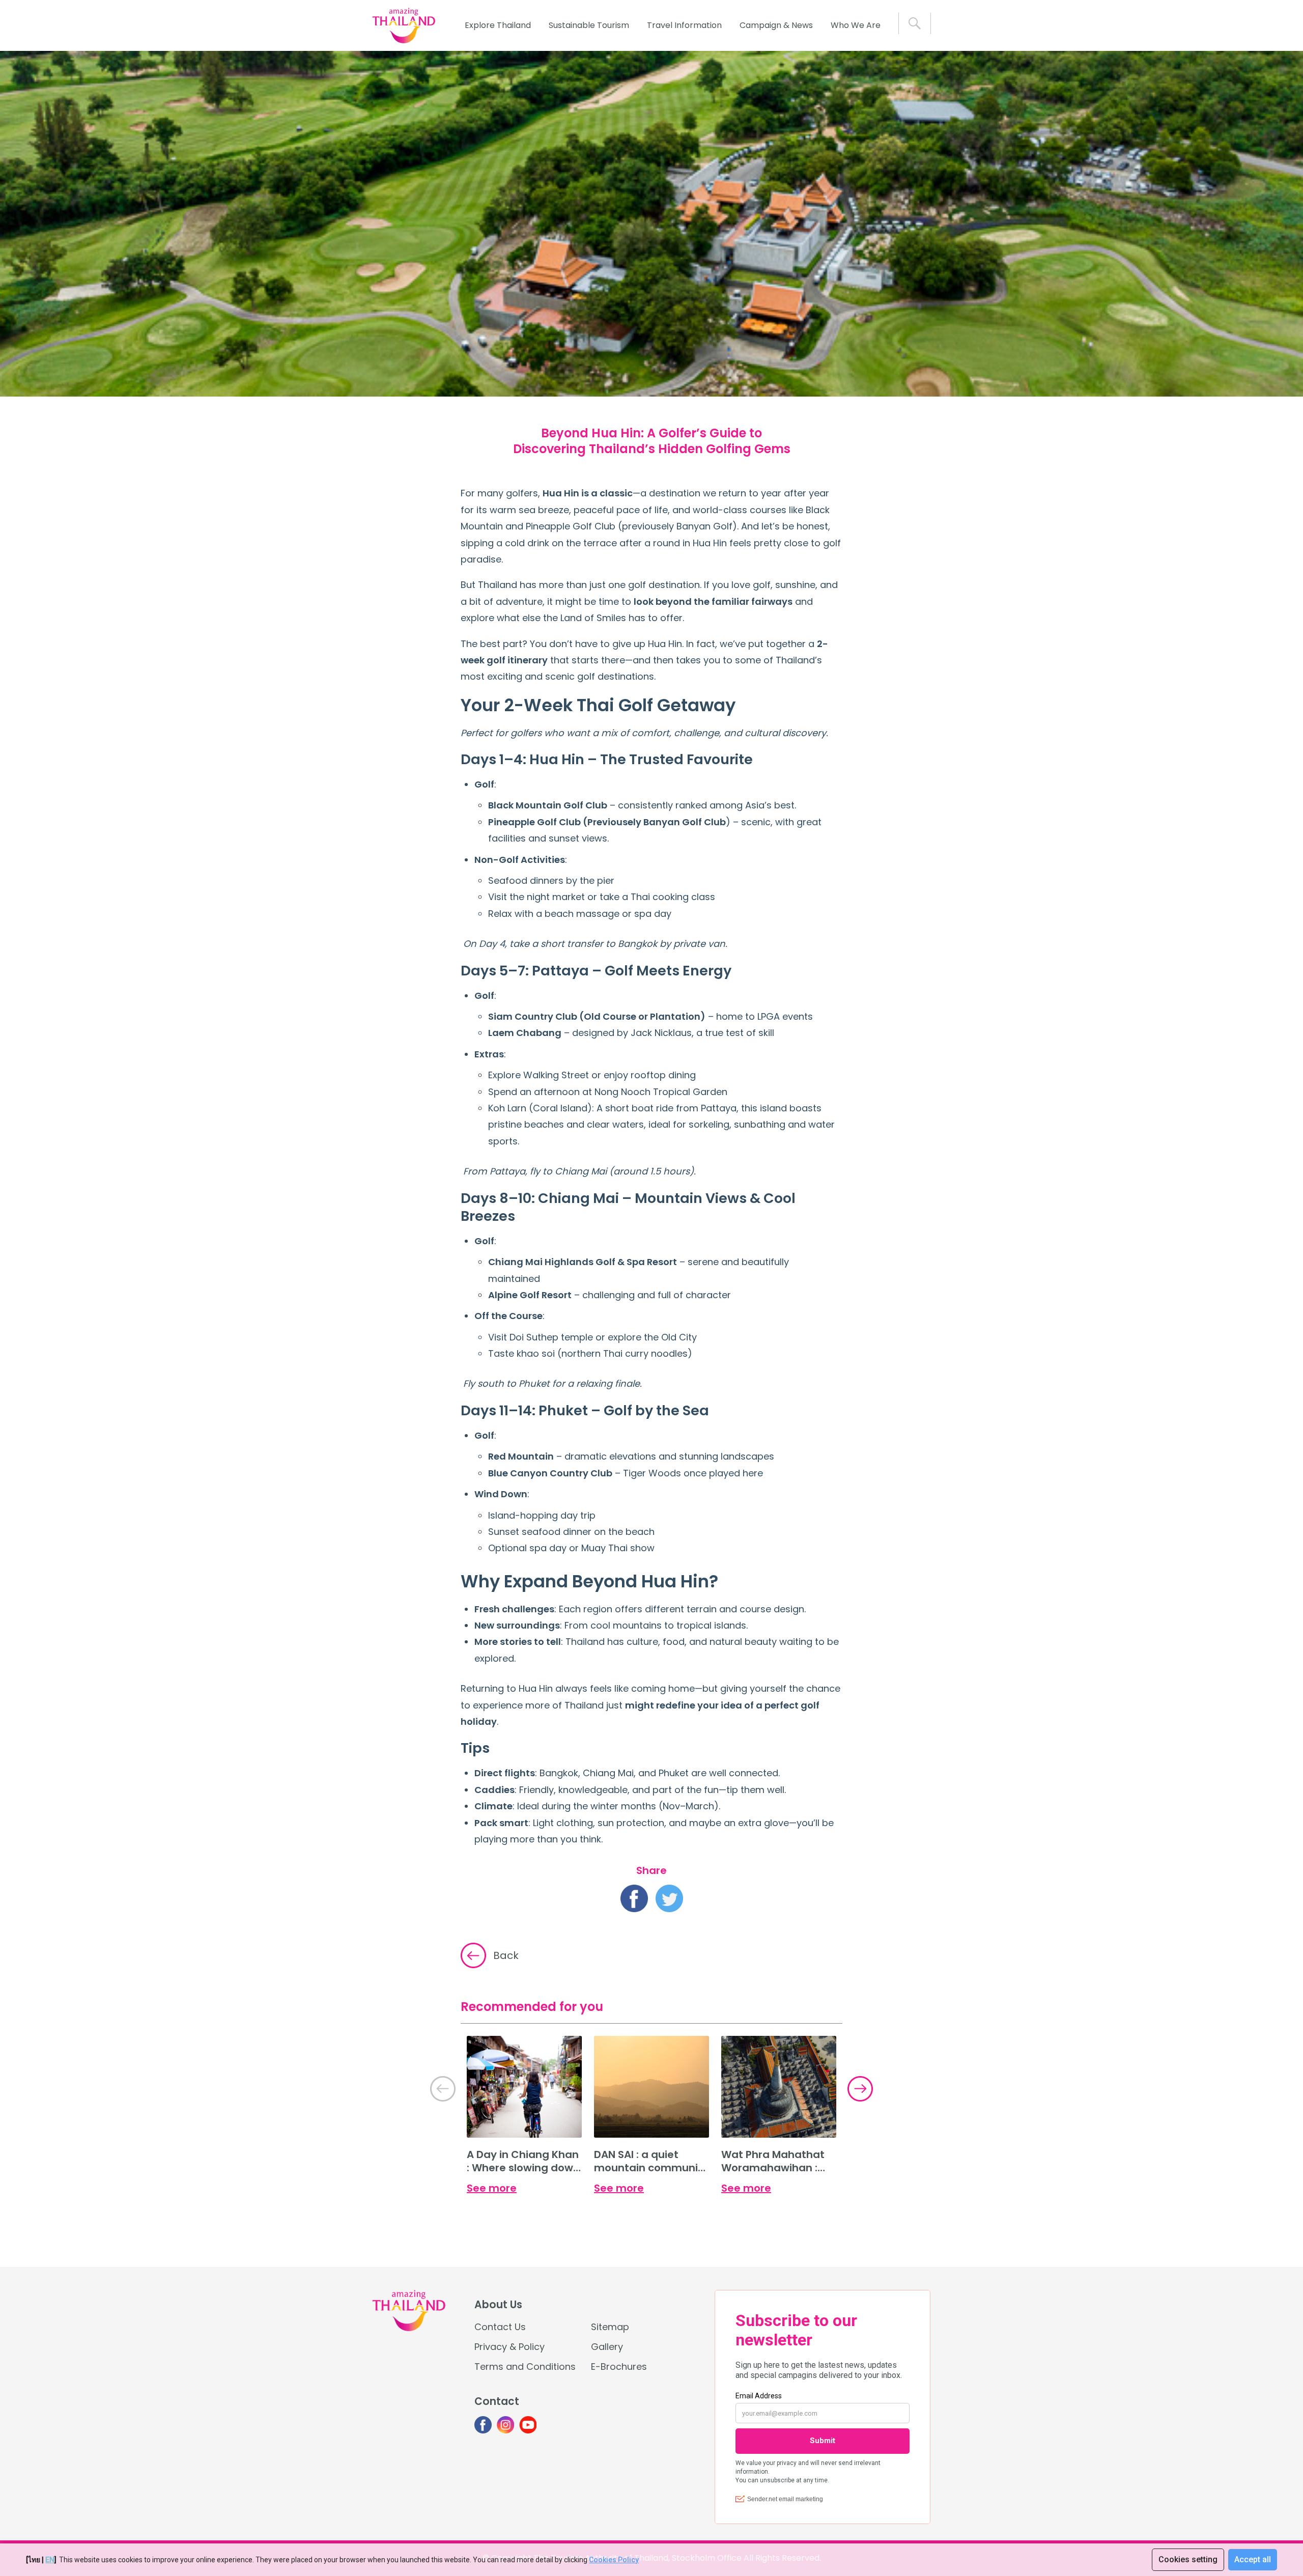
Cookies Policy (614, 2560)
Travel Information (684, 25)
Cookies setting (1188, 2559)
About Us (498, 2305)
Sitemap (610, 2327)
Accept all (1253, 2559)
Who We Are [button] (856, 25)
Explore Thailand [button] (498, 25)
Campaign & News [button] (776, 25)
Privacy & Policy (509, 2347)
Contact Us (500, 2327)
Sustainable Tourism (589, 25)
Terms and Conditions (525, 2367)
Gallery (607, 2347)
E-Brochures (619, 2367)
